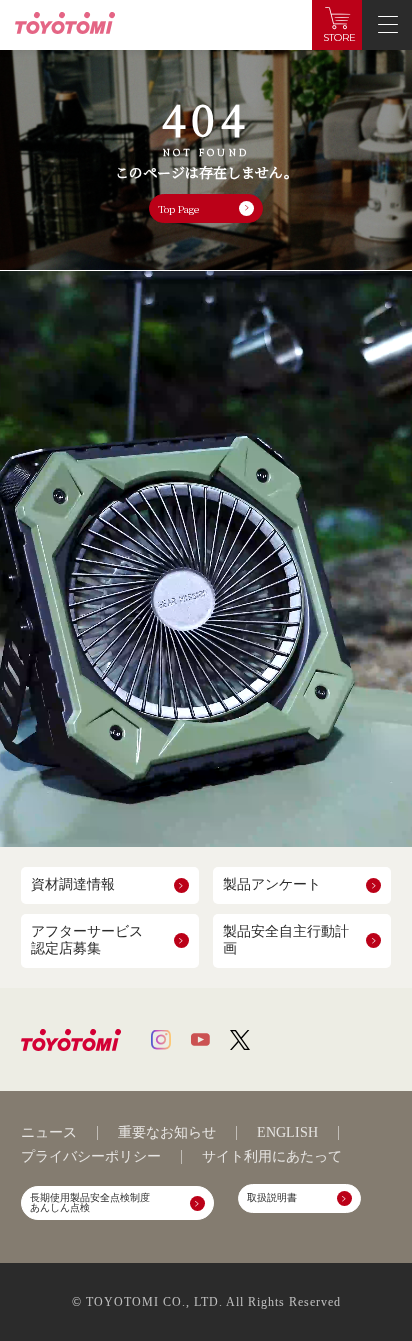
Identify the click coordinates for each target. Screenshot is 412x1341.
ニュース (49, 1133)
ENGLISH (287, 1133)
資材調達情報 (73, 884)
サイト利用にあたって (272, 1157)
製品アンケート (272, 884)
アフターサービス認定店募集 (87, 940)
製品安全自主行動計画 (286, 940)
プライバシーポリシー (91, 1157)
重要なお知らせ (167, 1133)
